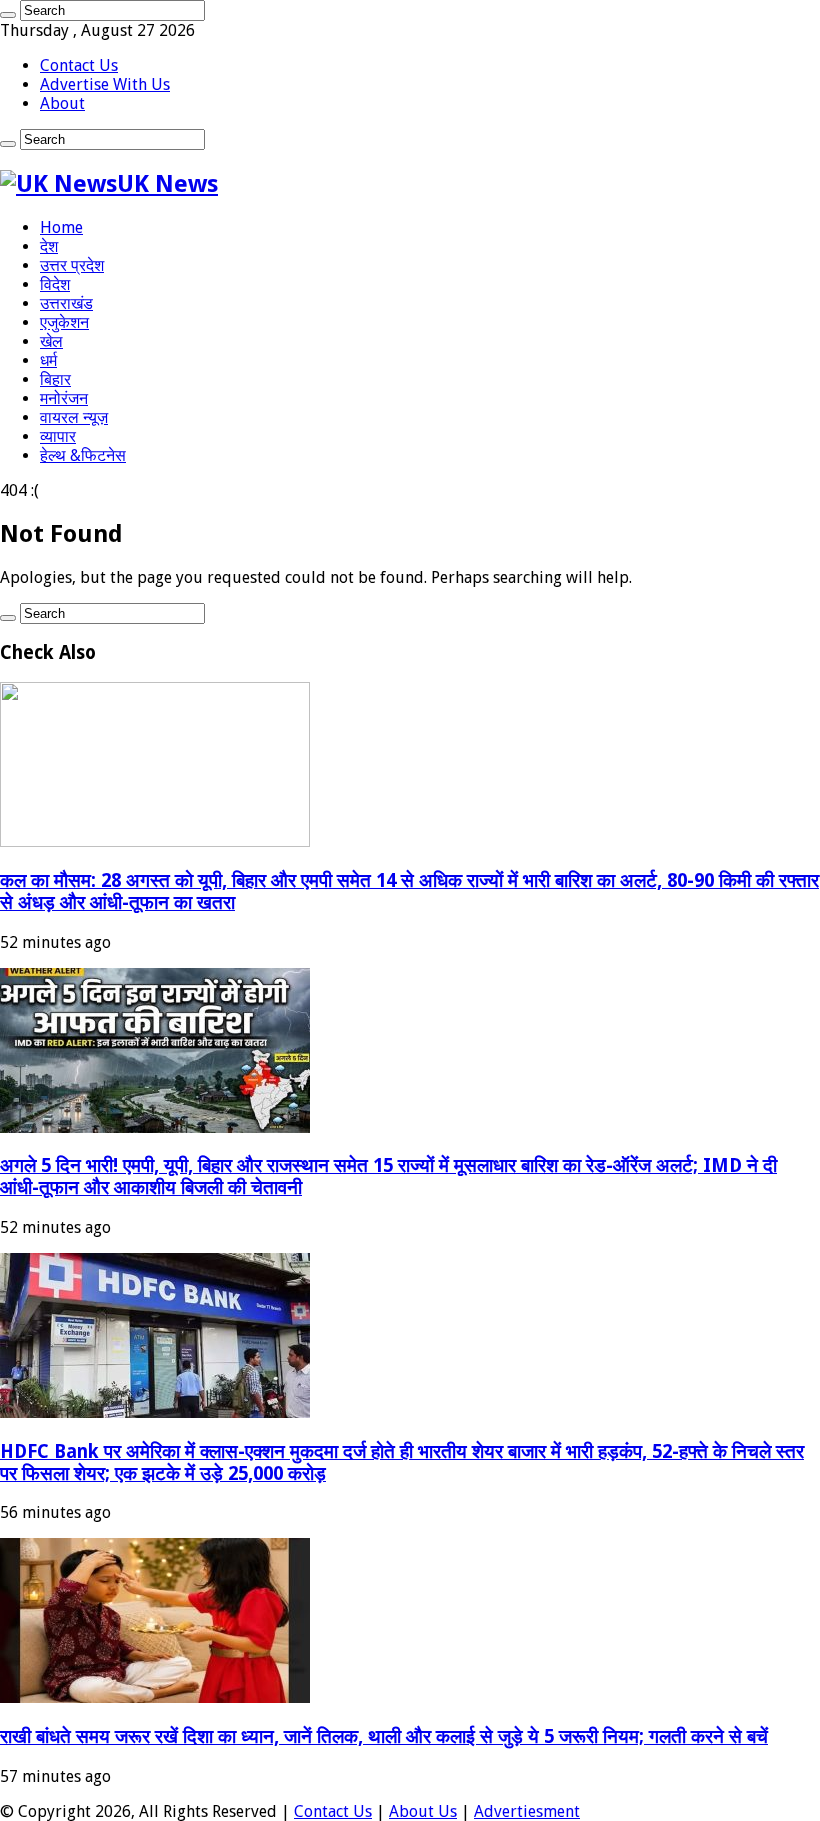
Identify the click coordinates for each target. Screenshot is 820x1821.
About (62, 103)
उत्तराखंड (66, 303)
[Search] (8, 15)
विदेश (55, 284)
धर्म (48, 360)
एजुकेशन (64, 322)
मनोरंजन (64, 398)
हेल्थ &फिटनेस (83, 455)
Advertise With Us (105, 84)
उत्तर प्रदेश (72, 265)
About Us (423, 1811)
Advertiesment (527, 1811)
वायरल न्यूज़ (74, 417)
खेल (51, 341)
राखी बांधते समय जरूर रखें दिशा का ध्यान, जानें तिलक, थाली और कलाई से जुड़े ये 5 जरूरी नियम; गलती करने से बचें (384, 1736)
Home (61, 227)
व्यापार (58, 436)
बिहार (55, 379)
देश (49, 246)
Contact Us (79, 65)
